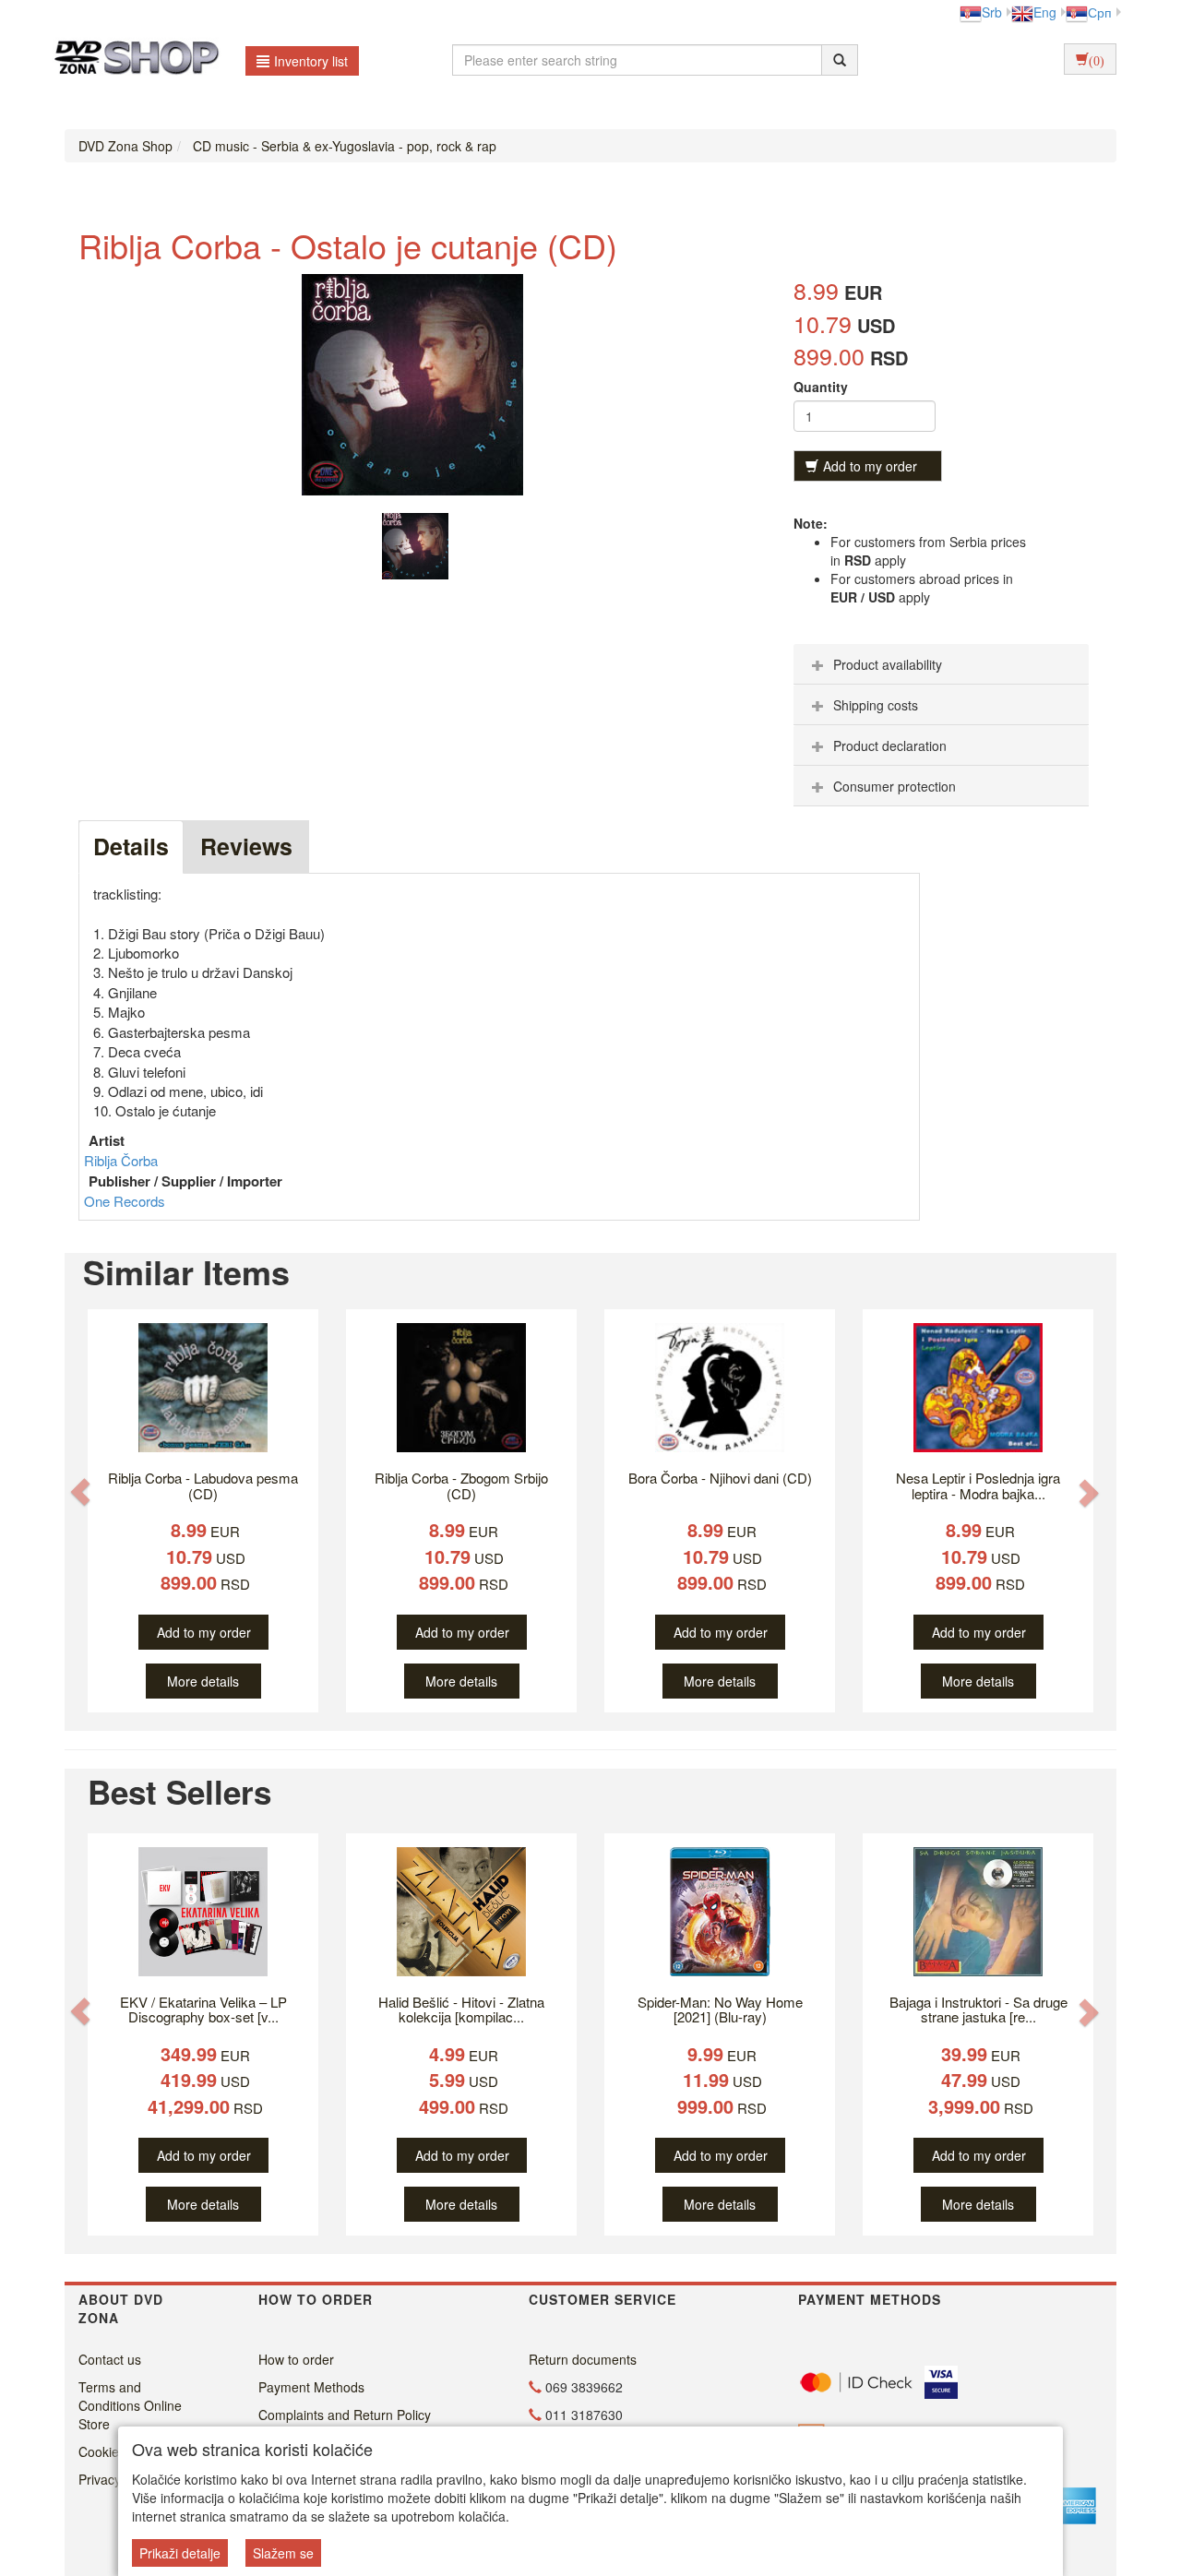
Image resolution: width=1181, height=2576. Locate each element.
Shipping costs (876, 705)
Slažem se (283, 2553)
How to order (296, 2359)
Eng (1045, 12)
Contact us (110, 2359)
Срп (1100, 12)
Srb (992, 12)
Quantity (821, 387)
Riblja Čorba (121, 1160)
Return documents (583, 2359)
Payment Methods (311, 2387)
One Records (125, 1201)
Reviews (246, 846)
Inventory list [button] (311, 61)
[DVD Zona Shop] (131, 60)
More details (203, 1681)
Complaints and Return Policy (345, 2415)
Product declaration (890, 745)
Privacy (100, 2479)
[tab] (941, 664)
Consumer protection (895, 786)
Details (131, 846)
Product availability (888, 664)
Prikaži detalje (180, 2553)
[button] (80, 1491)
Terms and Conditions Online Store (130, 2405)
